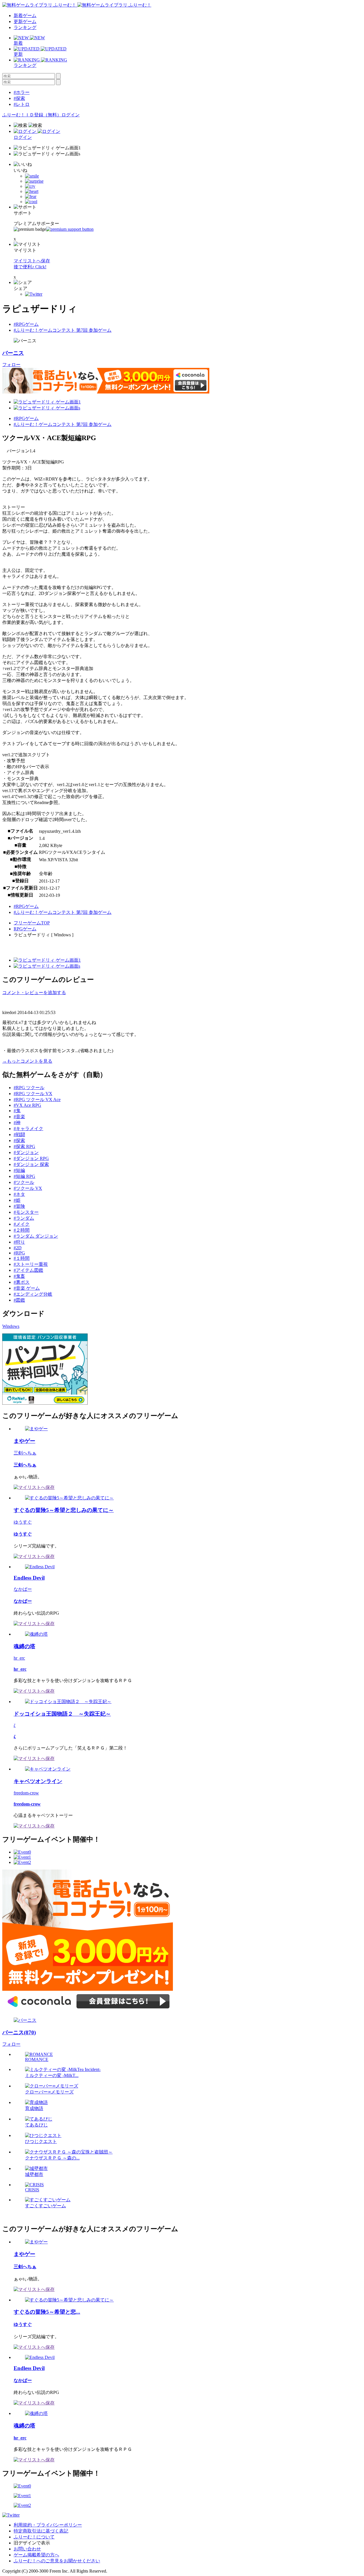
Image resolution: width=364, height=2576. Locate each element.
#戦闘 (19, 1135)
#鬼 (17, 1111)
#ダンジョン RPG (31, 1158)
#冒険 (19, 1206)
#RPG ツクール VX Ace (37, 1100)
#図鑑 (19, 1300)
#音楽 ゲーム (27, 1288)
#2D (18, 1248)
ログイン (71, 115)
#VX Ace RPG (27, 1105)
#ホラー (22, 92)
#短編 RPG (24, 1176)
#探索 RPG (24, 1146)
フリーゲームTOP (32, 923)
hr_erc (19, 1658)
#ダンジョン (26, 1152)
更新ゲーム (25, 21)
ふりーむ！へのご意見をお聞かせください (57, 2561)
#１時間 (22, 1258)
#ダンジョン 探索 (31, 1164)
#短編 (19, 1170)
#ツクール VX (28, 1188)
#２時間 (22, 1230)
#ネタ (19, 1194)
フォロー (11, 365)
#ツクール (24, 1182)
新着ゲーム (25, 16)
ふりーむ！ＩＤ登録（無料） (32, 115)
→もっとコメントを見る (27, 1061)
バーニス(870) (19, 2032)
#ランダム (24, 1218)
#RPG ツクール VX (33, 1094)
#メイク (22, 1224)
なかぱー (23, 1589)
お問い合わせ (27, 2549)
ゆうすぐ (23, 1522)
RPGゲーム (25, 929)
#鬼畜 (19, 1276)
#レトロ (22, 104)
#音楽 (19, 1117)
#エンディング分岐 (33, 1294)
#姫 (17, 1200)
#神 (17, 1123)
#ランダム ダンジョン (36, 1236)
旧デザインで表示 (32, 2543)
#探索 (19, 98)
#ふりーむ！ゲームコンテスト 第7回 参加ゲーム (63, 330)
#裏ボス (22, 1282)
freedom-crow (26, 1793)
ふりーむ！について (34, 2537)
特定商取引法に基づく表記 (41, 2531)
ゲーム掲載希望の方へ (36, 2555)
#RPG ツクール (29, 1088)
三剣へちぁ (25, 1453)
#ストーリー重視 (31, 1264)
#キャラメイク (28, 1129)
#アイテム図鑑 (28, 1270)
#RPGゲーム (26, 324)
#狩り (19, 1242)
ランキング (25, 27)
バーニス (13, 353)
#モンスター (26, 1212)
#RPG (19, 1253)
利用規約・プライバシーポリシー (48, 2525)
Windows (11, 1326)
